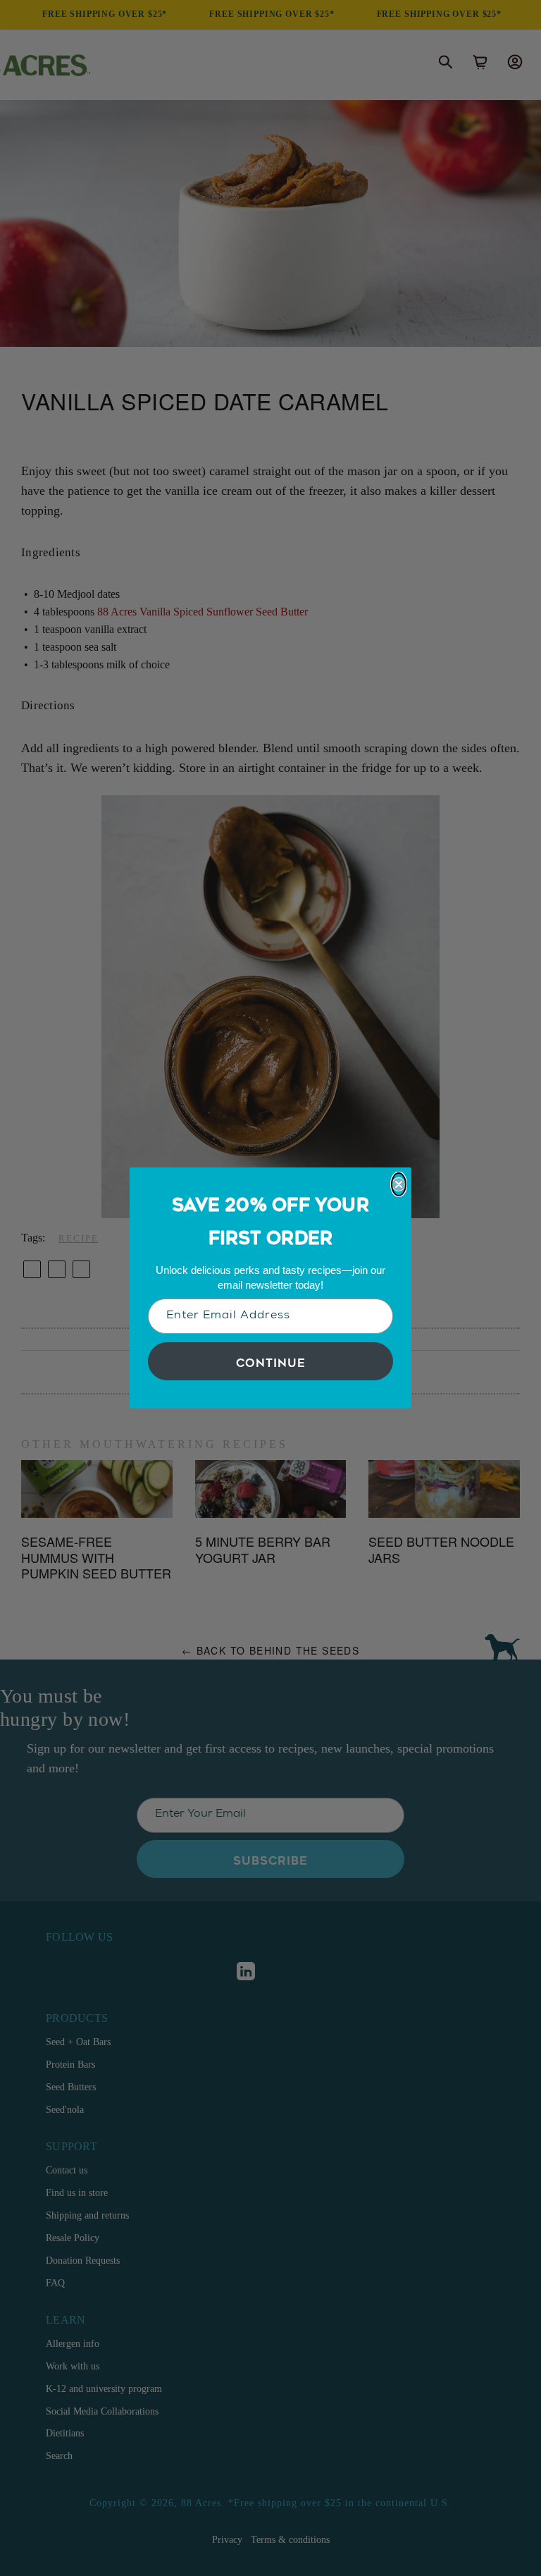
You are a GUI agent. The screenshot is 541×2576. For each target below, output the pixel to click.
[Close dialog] (399, 1184)
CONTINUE (271, 1361)
